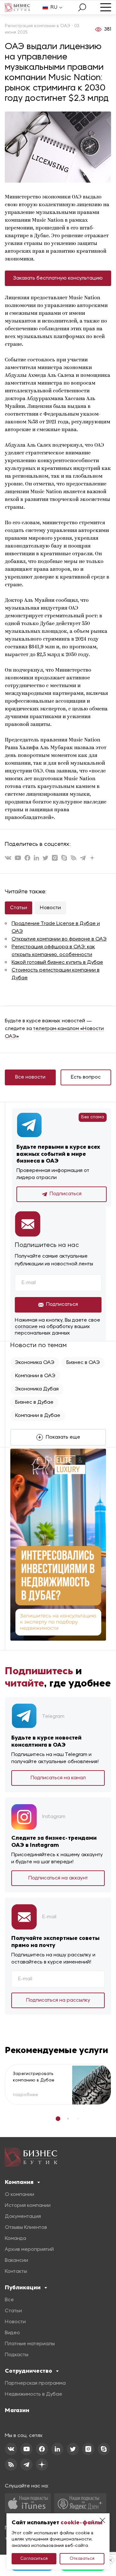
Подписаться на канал (58, 1778)
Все (9, 2300)
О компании (19, 2195)
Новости (50, 908)
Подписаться (66, 1194)
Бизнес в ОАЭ (83, 1363)
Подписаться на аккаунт (58, 1878)
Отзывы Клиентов (26, 2228)
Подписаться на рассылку (58, 2000)
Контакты (16, 2272)
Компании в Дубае (38, 1416)
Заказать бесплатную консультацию (58, 278)
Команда (15, 2239)
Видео (12, 2333)
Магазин (17, 2410)
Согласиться (34, 2559)
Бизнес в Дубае (34, 1402)
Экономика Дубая (37, 1389)
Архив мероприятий (29, 2250)
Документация (23, 2217)
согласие (26, 1327)
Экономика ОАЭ (35, 1363)
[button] (58, 2119)
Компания (19, 2182)
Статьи (19, 908)
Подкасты (17, 2355)
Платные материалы (30, 2344)
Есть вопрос (86, 1077)
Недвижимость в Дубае (34, 2394)
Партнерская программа (35, 2383)
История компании (28, 2206)
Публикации (23, 2287)
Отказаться (82, 2559)
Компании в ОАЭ (35, 1376)
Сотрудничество (29, 2371)
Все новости (30, 1077)
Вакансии (16, 2261)
